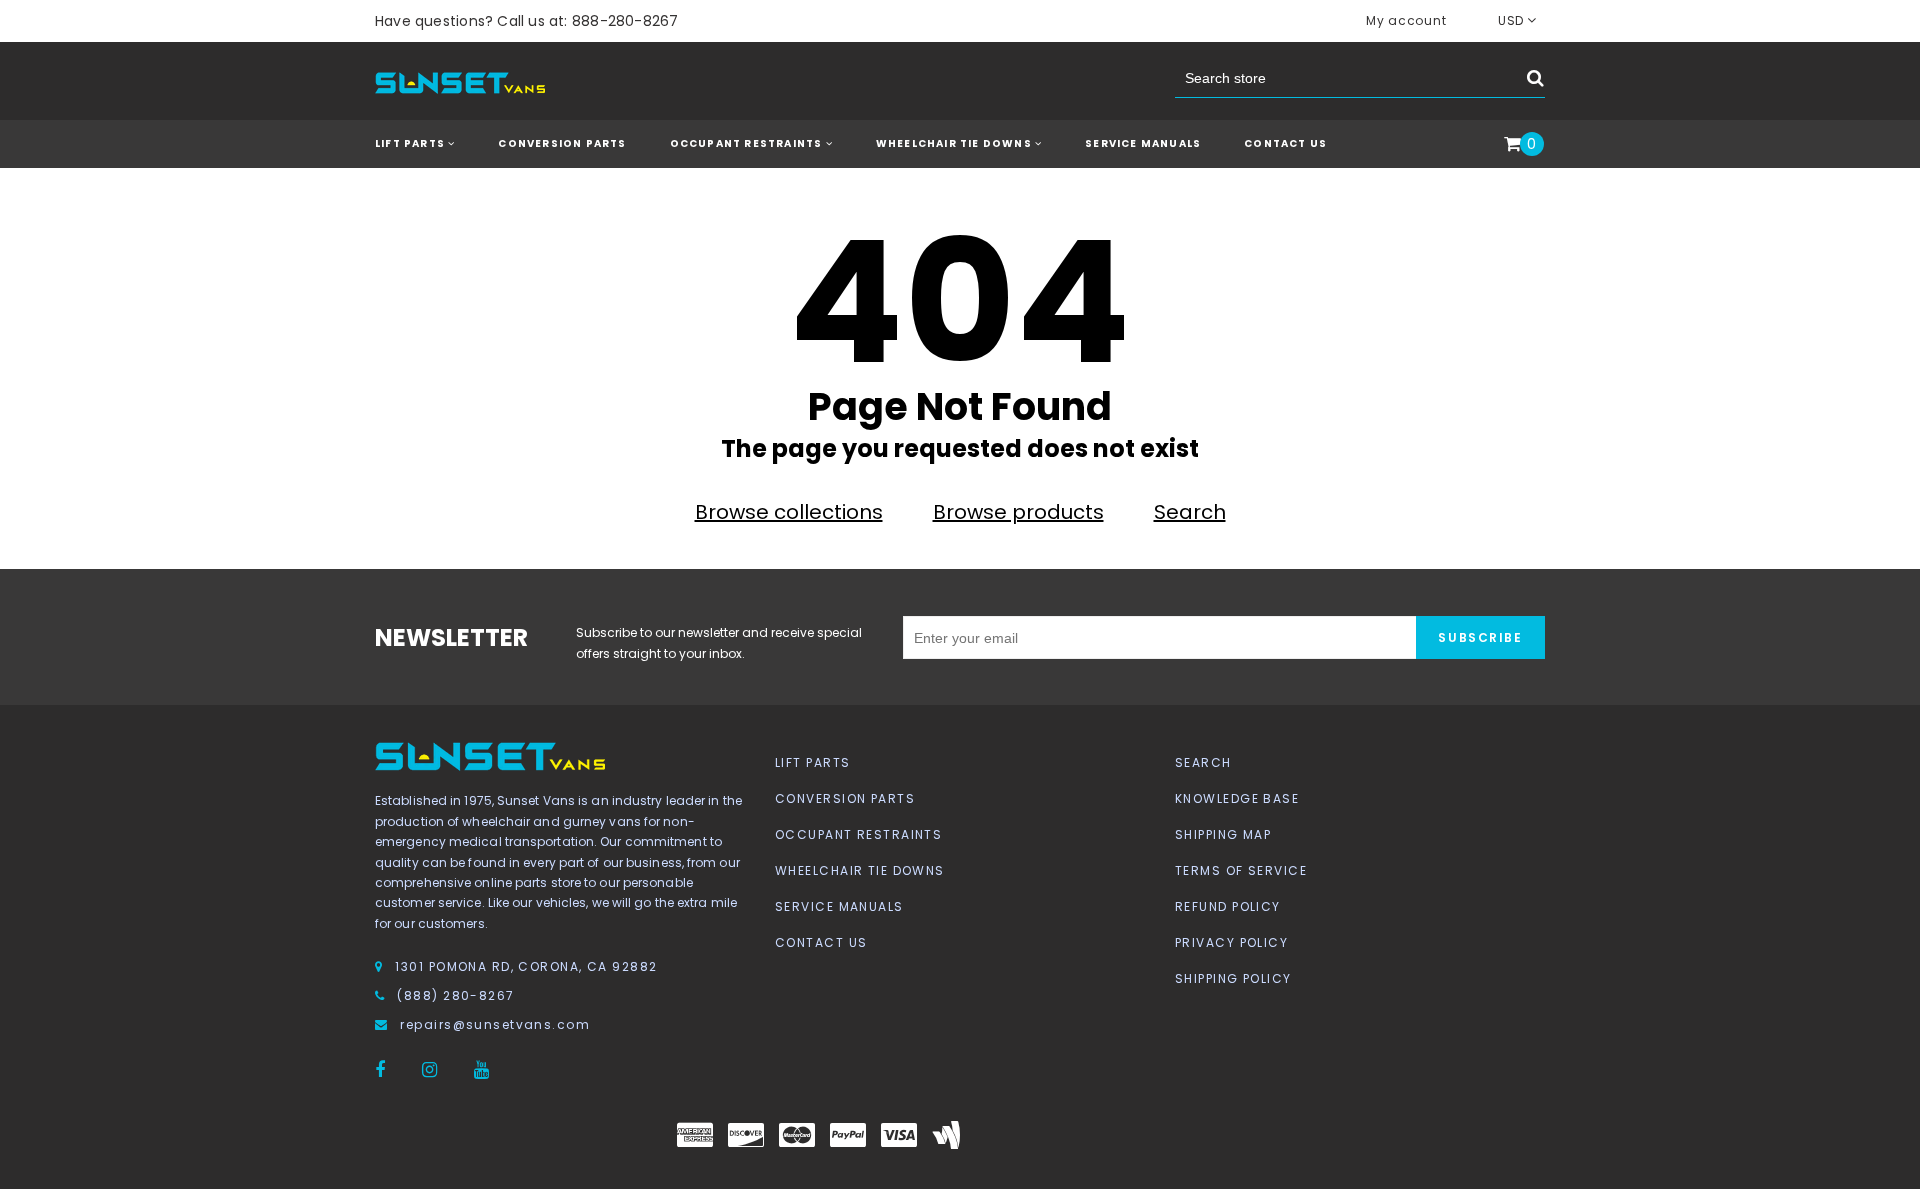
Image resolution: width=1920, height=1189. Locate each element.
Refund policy (1228, 906)
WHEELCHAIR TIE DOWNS (955, 143)
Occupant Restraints (858, 834)
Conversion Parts (845, 798)
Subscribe (1480, 637)
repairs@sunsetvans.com (495, 1024)
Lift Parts (812, 762)
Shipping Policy (1233, 978)
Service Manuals (1143, 143)
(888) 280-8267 (455, 995)
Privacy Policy (1231, 942)
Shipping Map (1223, 834)
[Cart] (1512, 145)
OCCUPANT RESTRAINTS (748, 143)
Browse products (1018, 512)
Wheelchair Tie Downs (860, 870)
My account (1406, 20)
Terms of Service (1241, 870)
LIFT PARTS (411, 143)
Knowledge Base (1237, 798)
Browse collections (789, 512)
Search (1190, 512)
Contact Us (1285, 143)
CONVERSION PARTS (562, 143)
